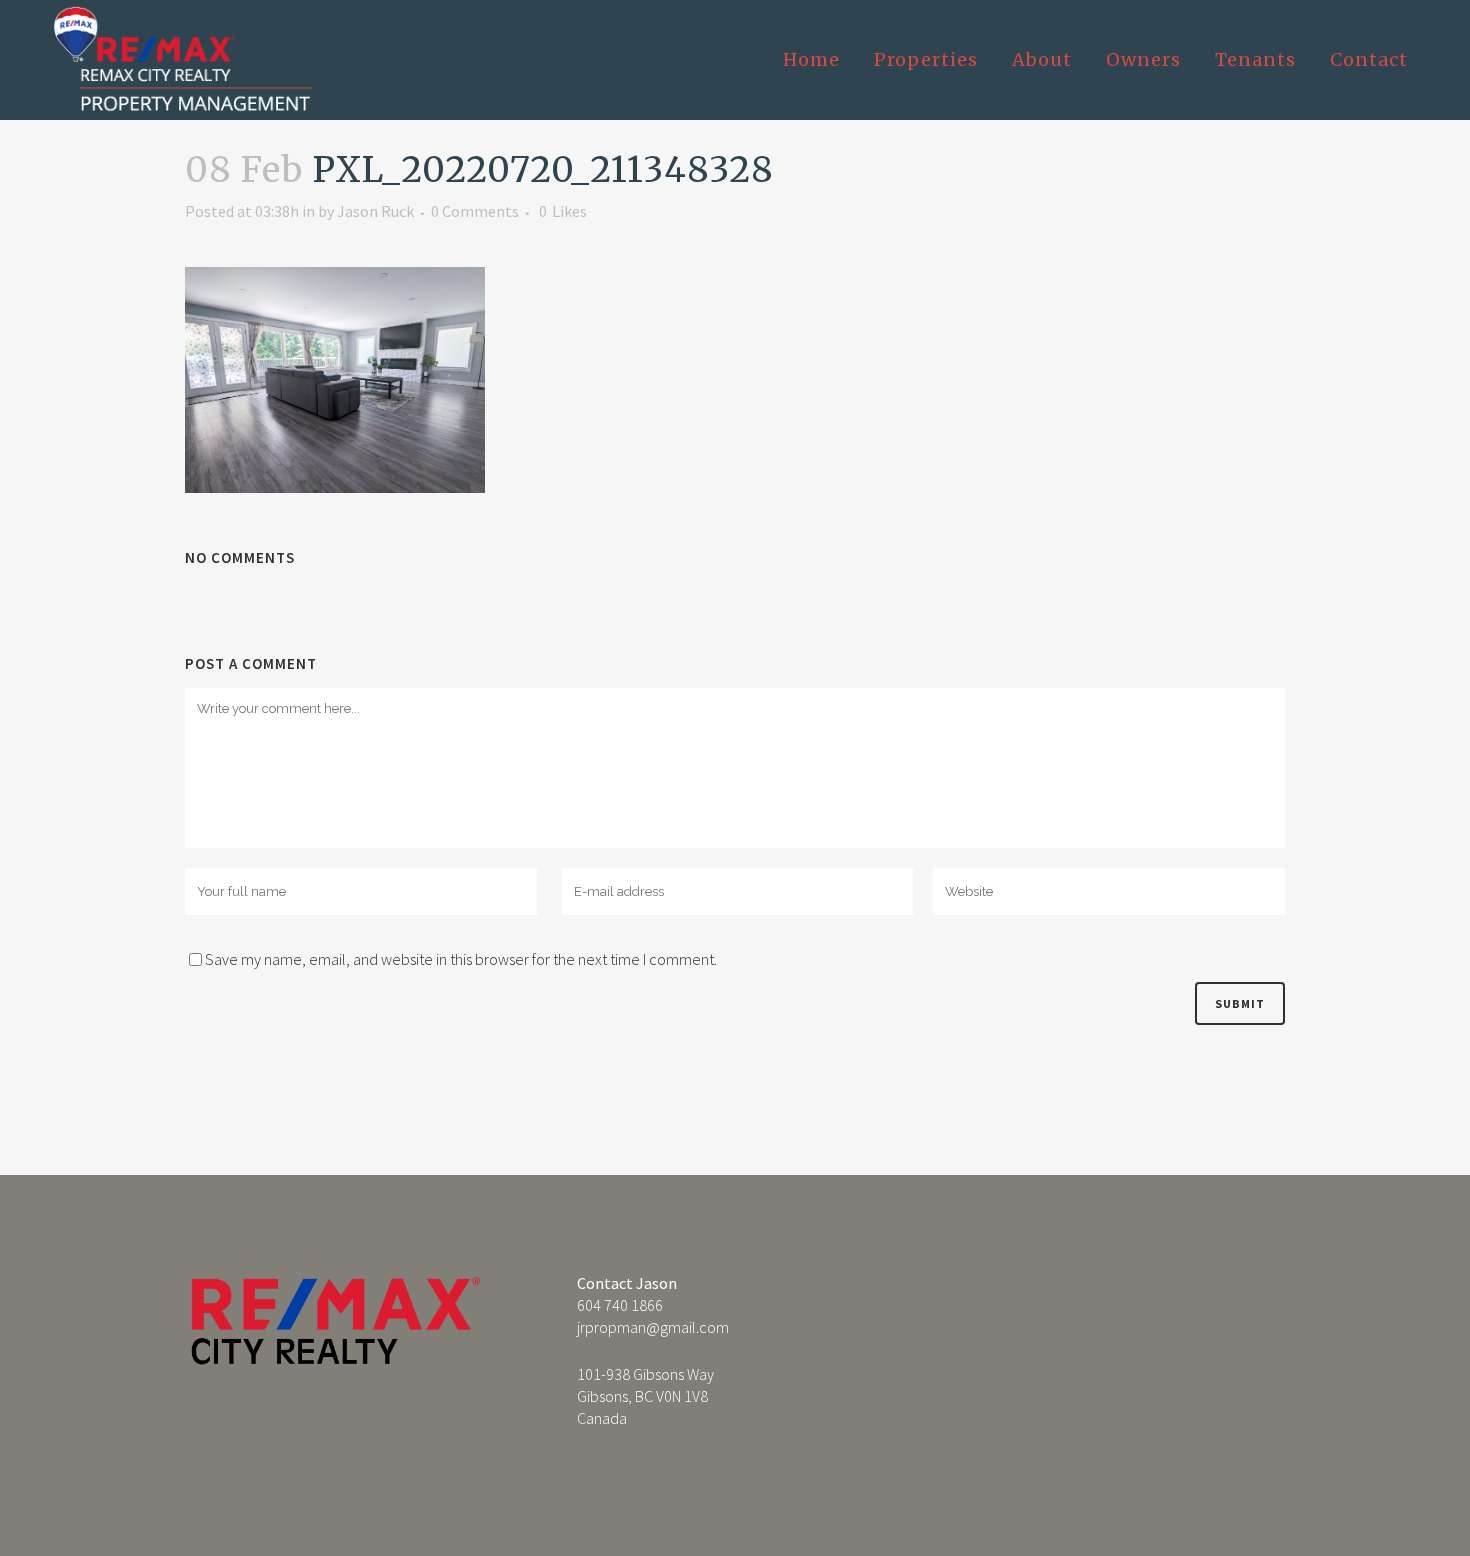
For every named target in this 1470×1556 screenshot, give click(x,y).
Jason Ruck (375, 211)
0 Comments (475, 211)
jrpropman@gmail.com (653, 1327)
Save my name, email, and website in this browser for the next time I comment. (461, 959)
